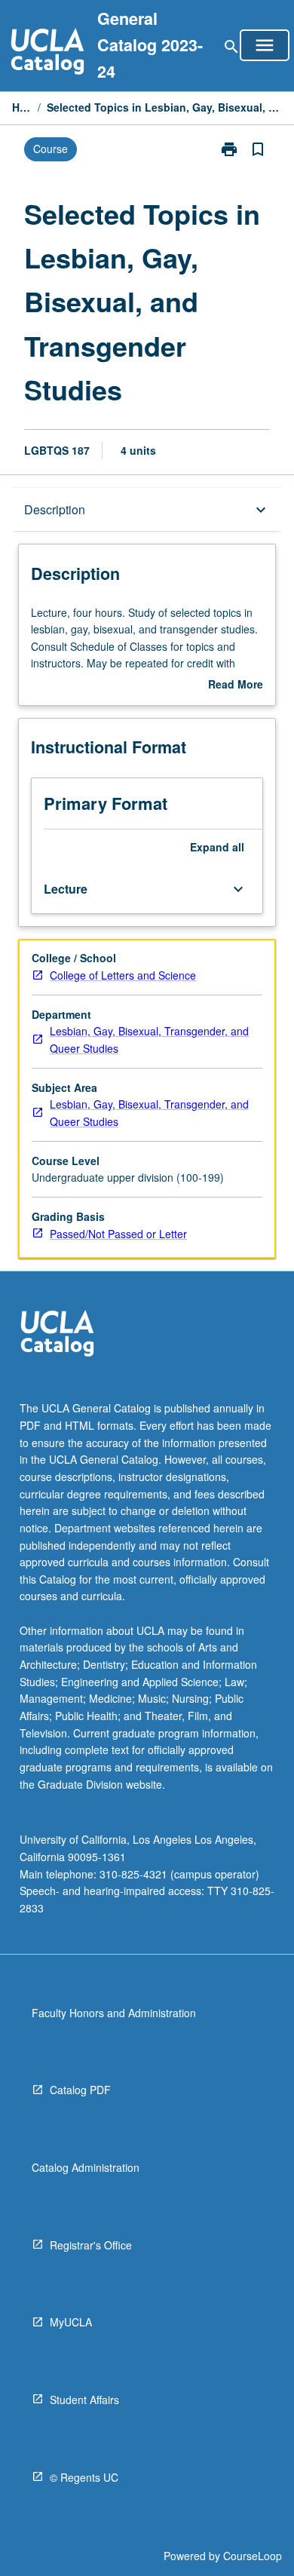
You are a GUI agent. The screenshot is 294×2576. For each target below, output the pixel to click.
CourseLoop (253, 2556)
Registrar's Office (91, 2245)
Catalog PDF (80, 2090)
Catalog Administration (86, 2167)
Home (22, 107)
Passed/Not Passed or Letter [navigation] (118, 1234)
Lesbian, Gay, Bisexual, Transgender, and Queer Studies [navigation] (149, 1040)
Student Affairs (84, 2400)
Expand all (217, 847)
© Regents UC (84, 2477)
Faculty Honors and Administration (114, 2013)
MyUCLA (71, 2322)
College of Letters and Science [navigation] (123, 975)
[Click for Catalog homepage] (47, 53)
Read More (236, 685)
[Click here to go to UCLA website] (57, 1335)
